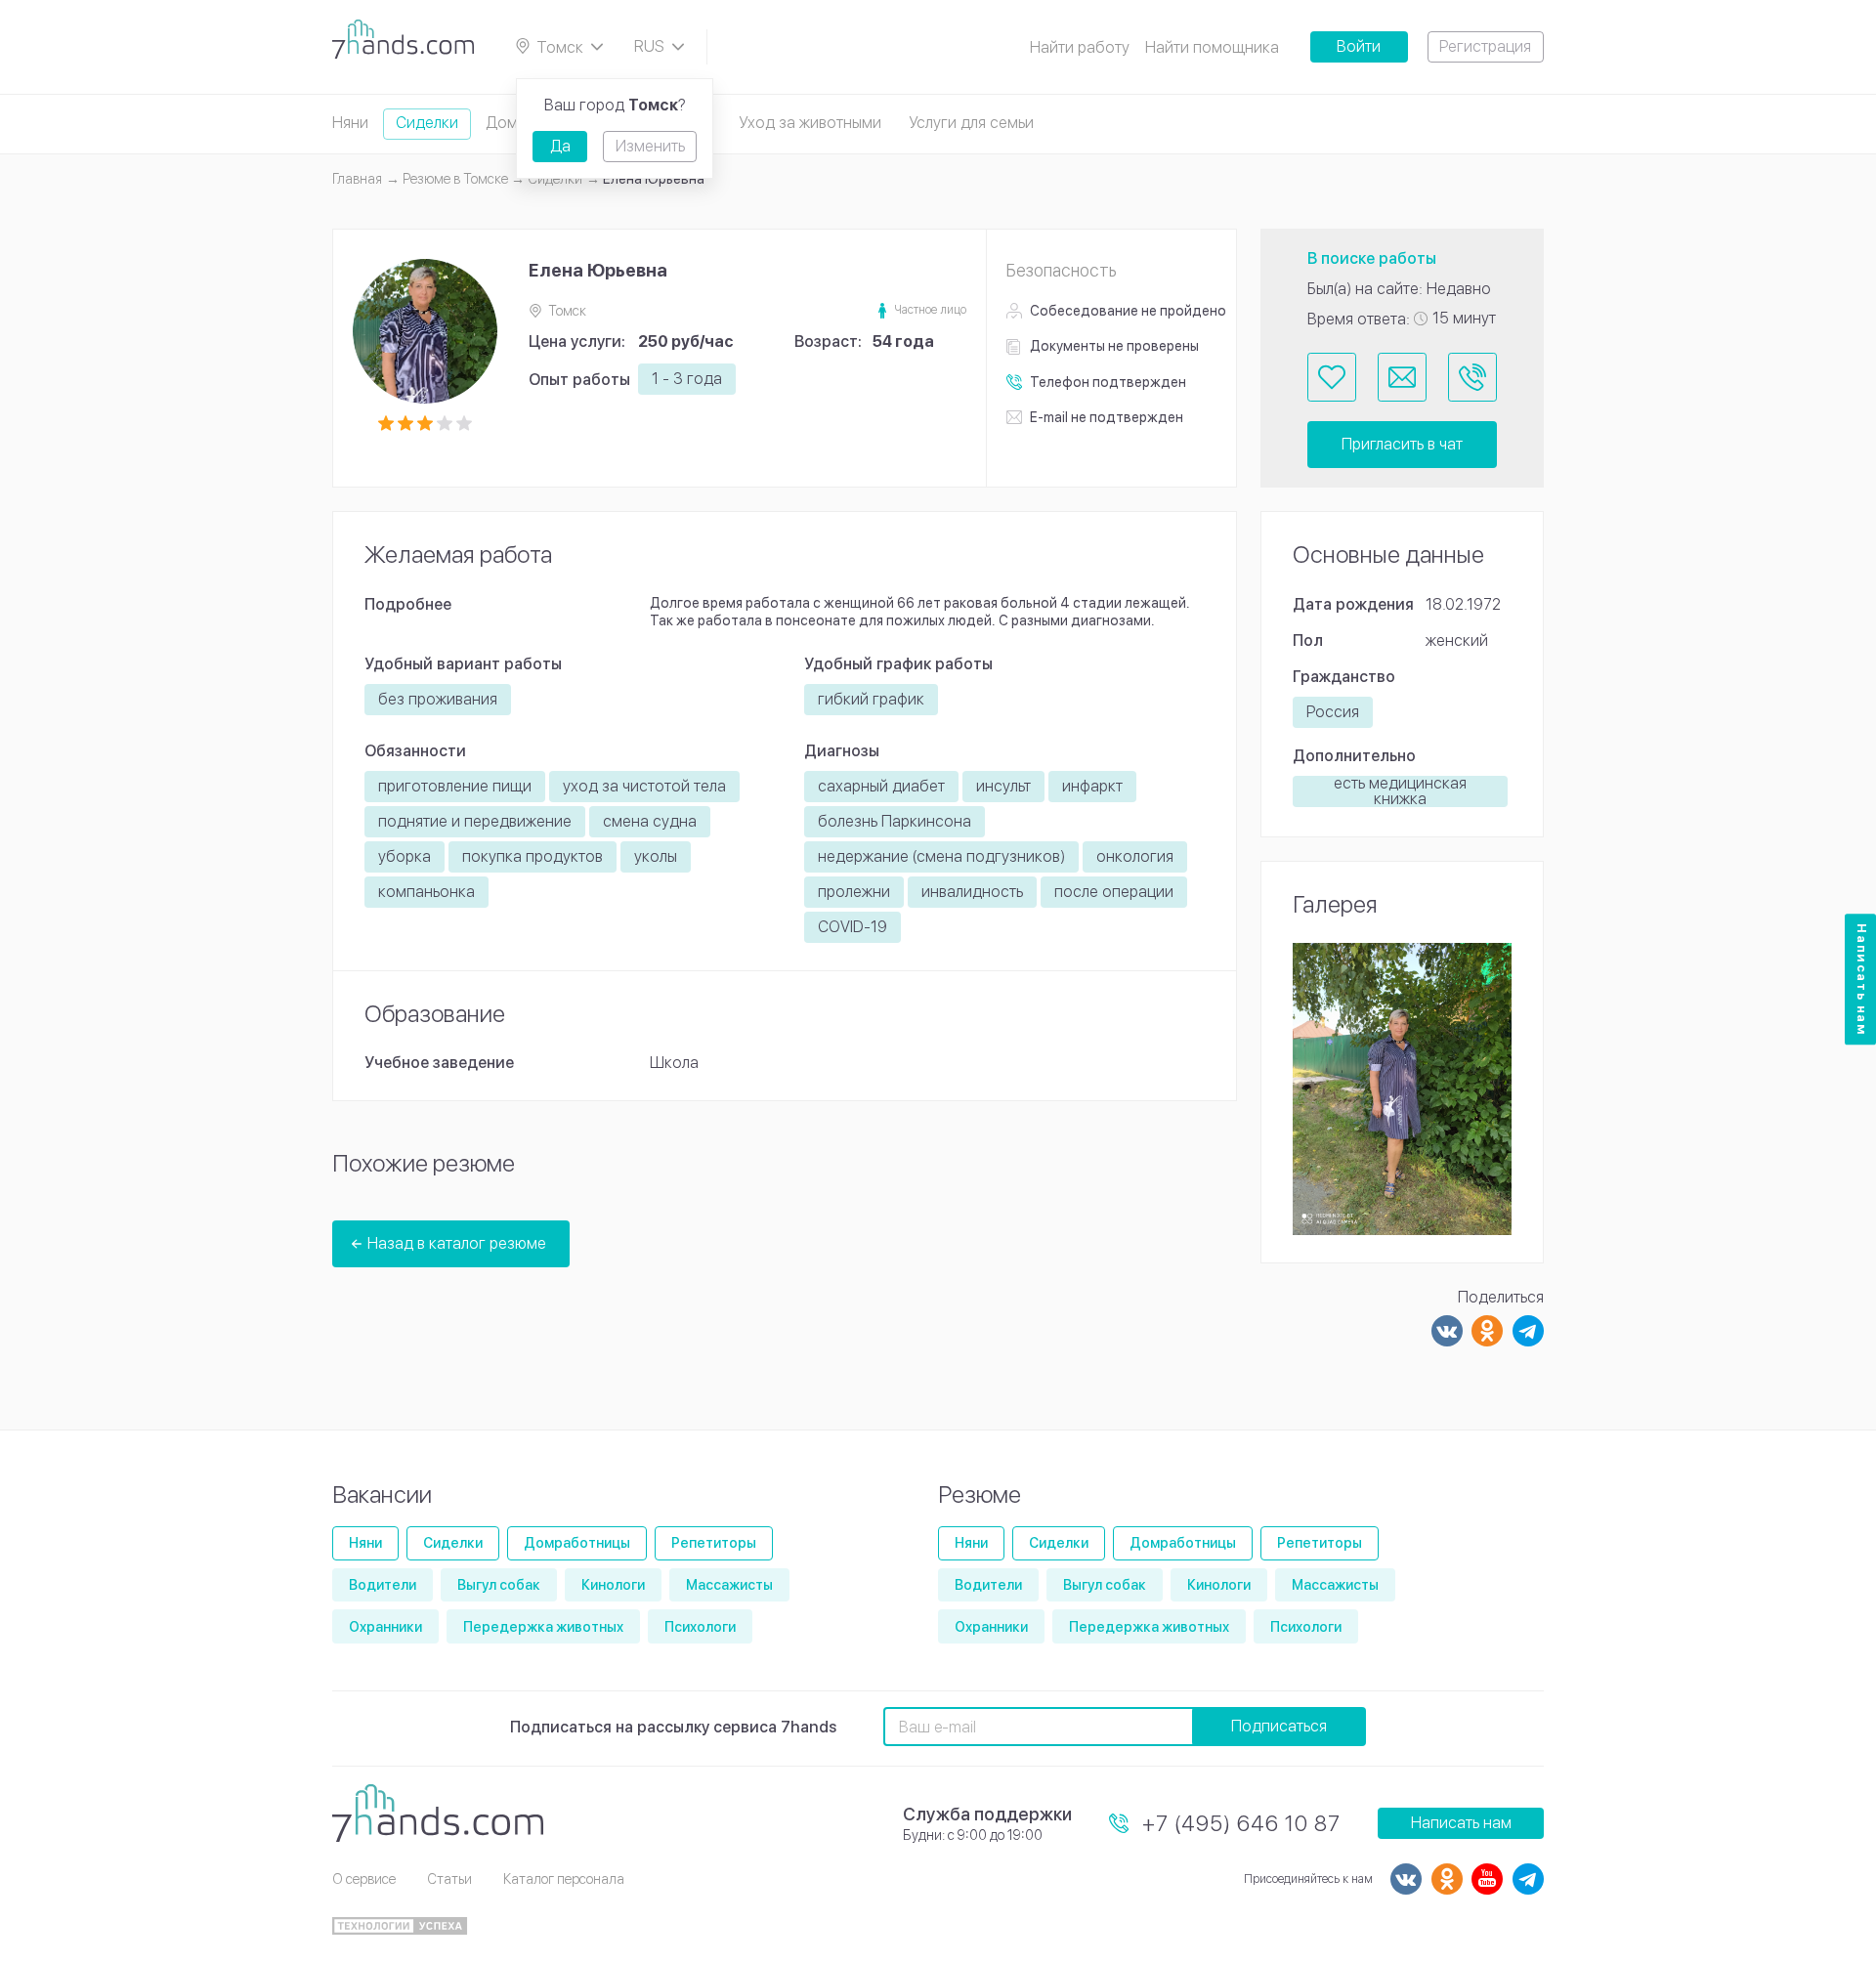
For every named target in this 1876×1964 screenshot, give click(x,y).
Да (560, 146)
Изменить (650, 146)
